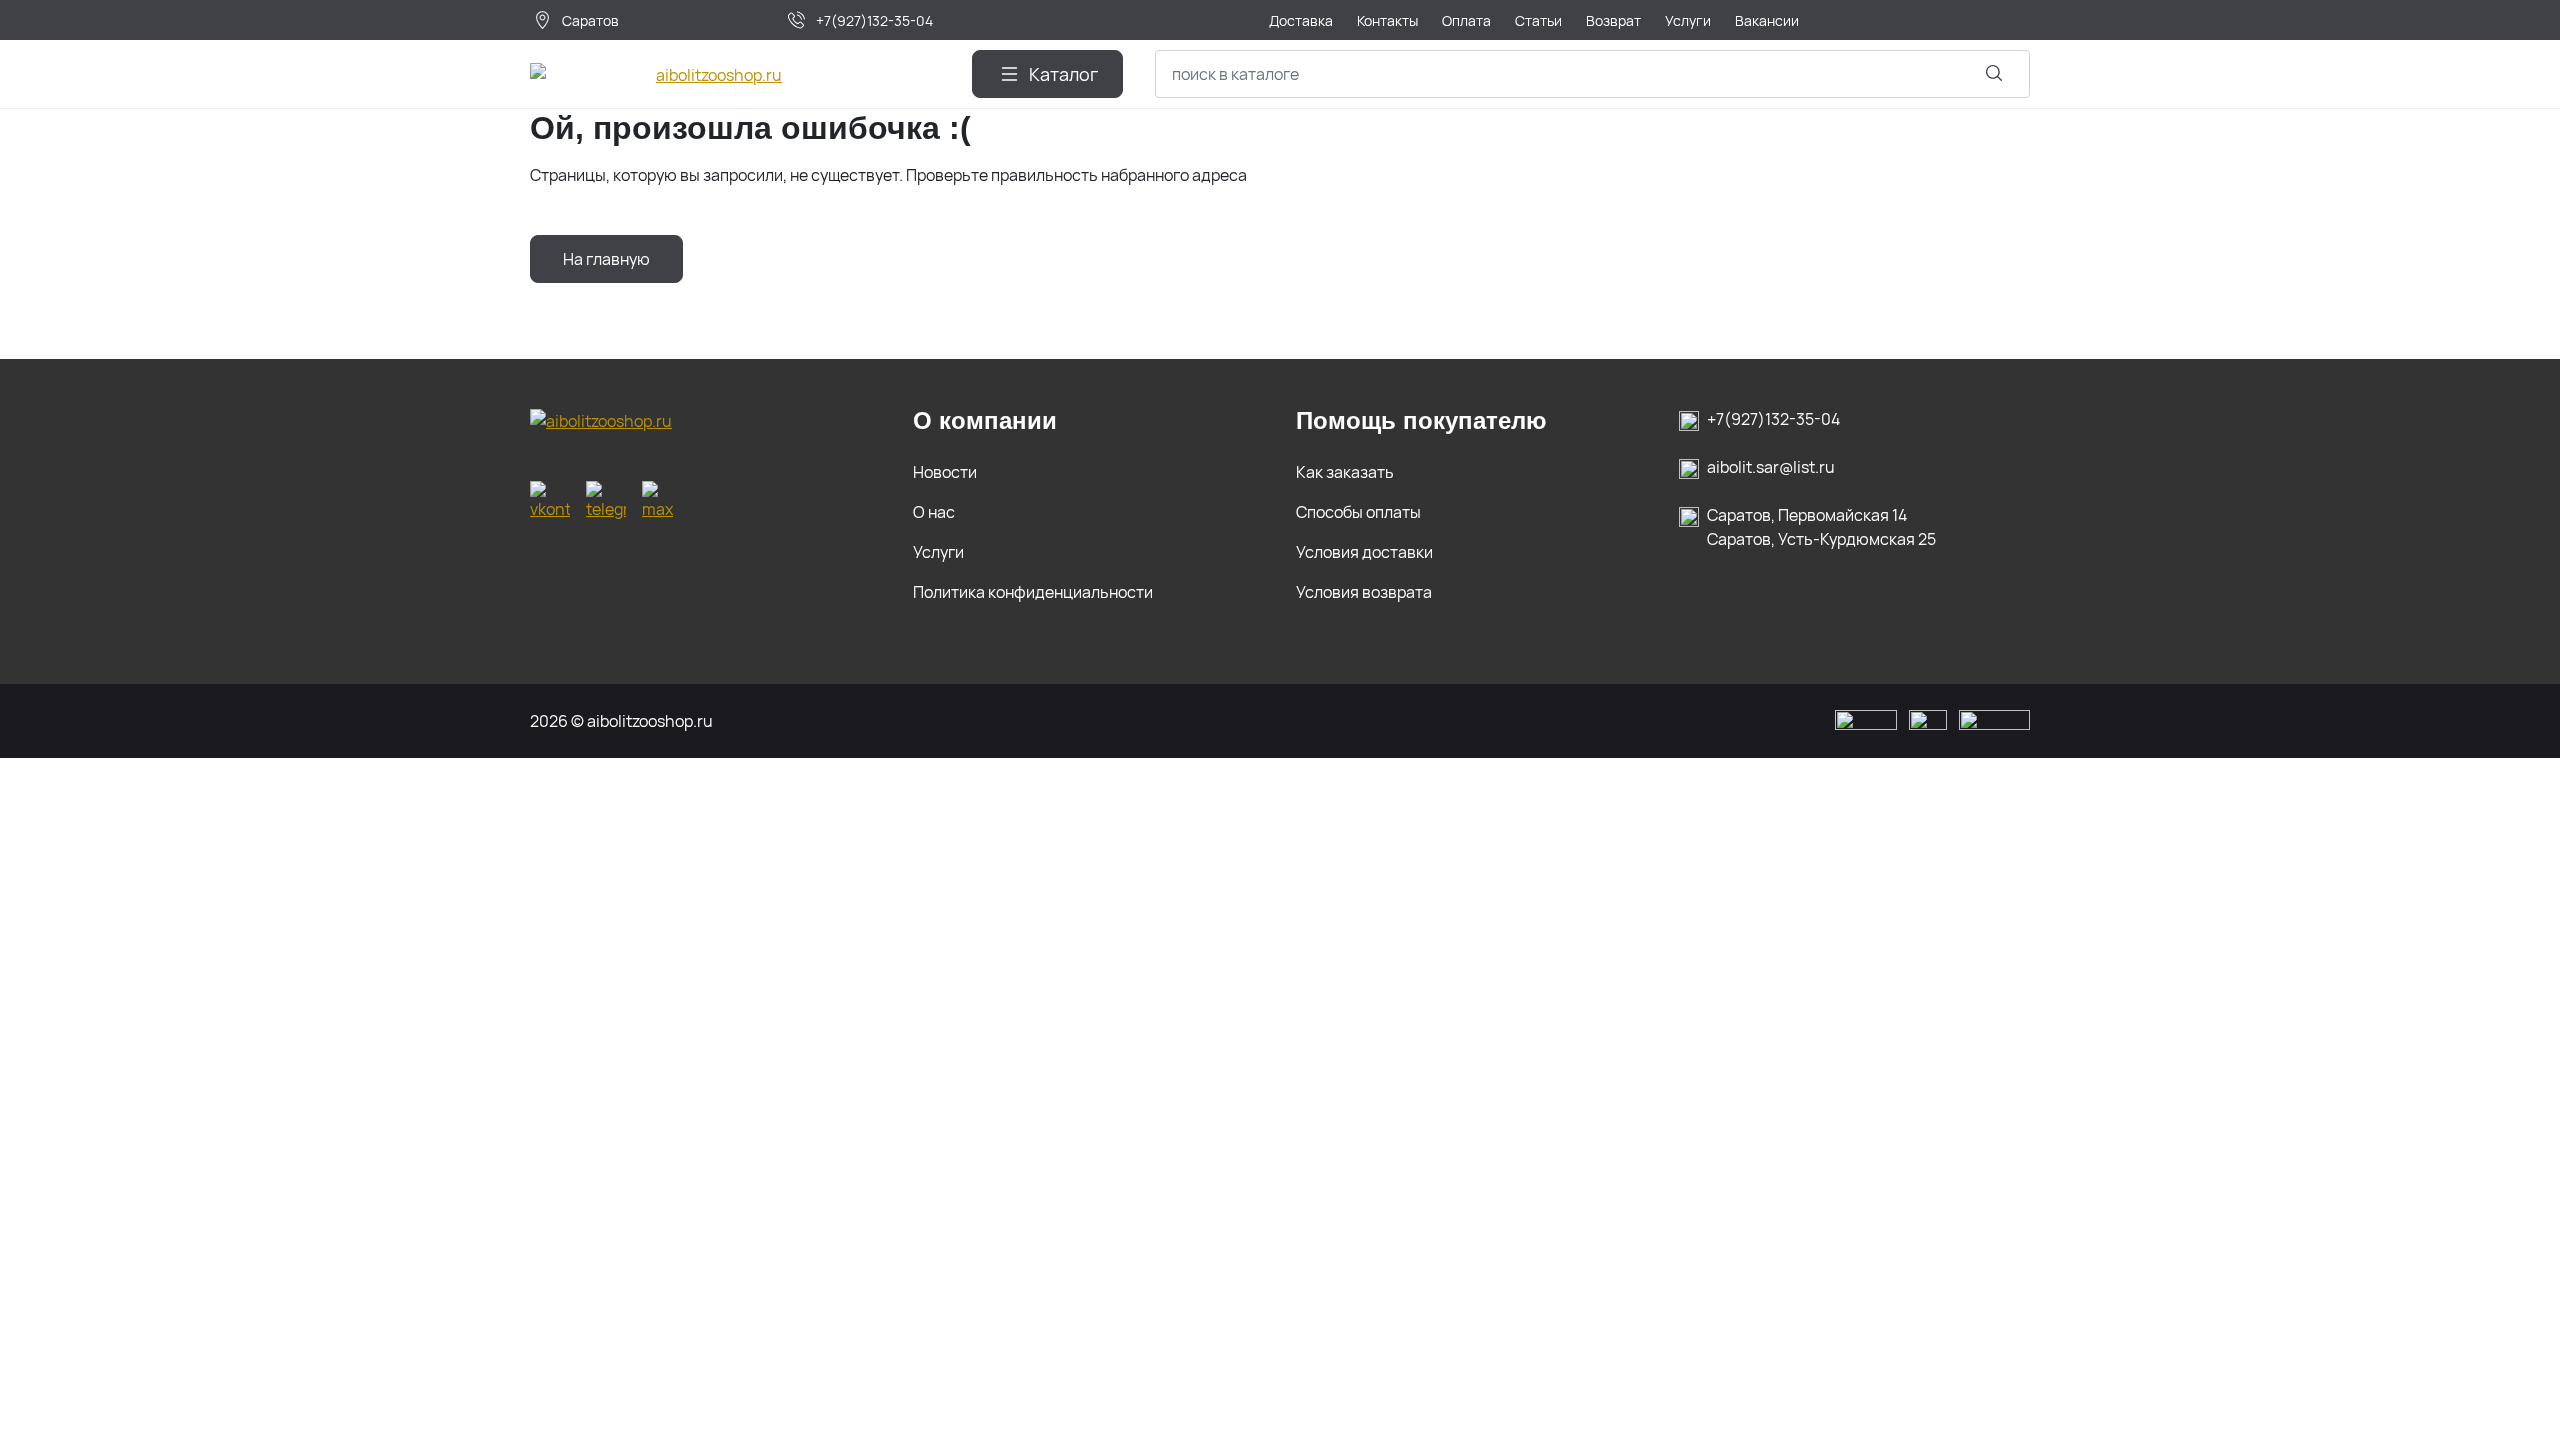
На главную (606, 259)
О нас (934, 512)
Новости (945, 472)
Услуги (938, 552)
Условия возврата (1364, 592)
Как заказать (1345, 472)
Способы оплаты (1358, 512)
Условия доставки (1364, 552)
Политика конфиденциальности (1033, 592)
